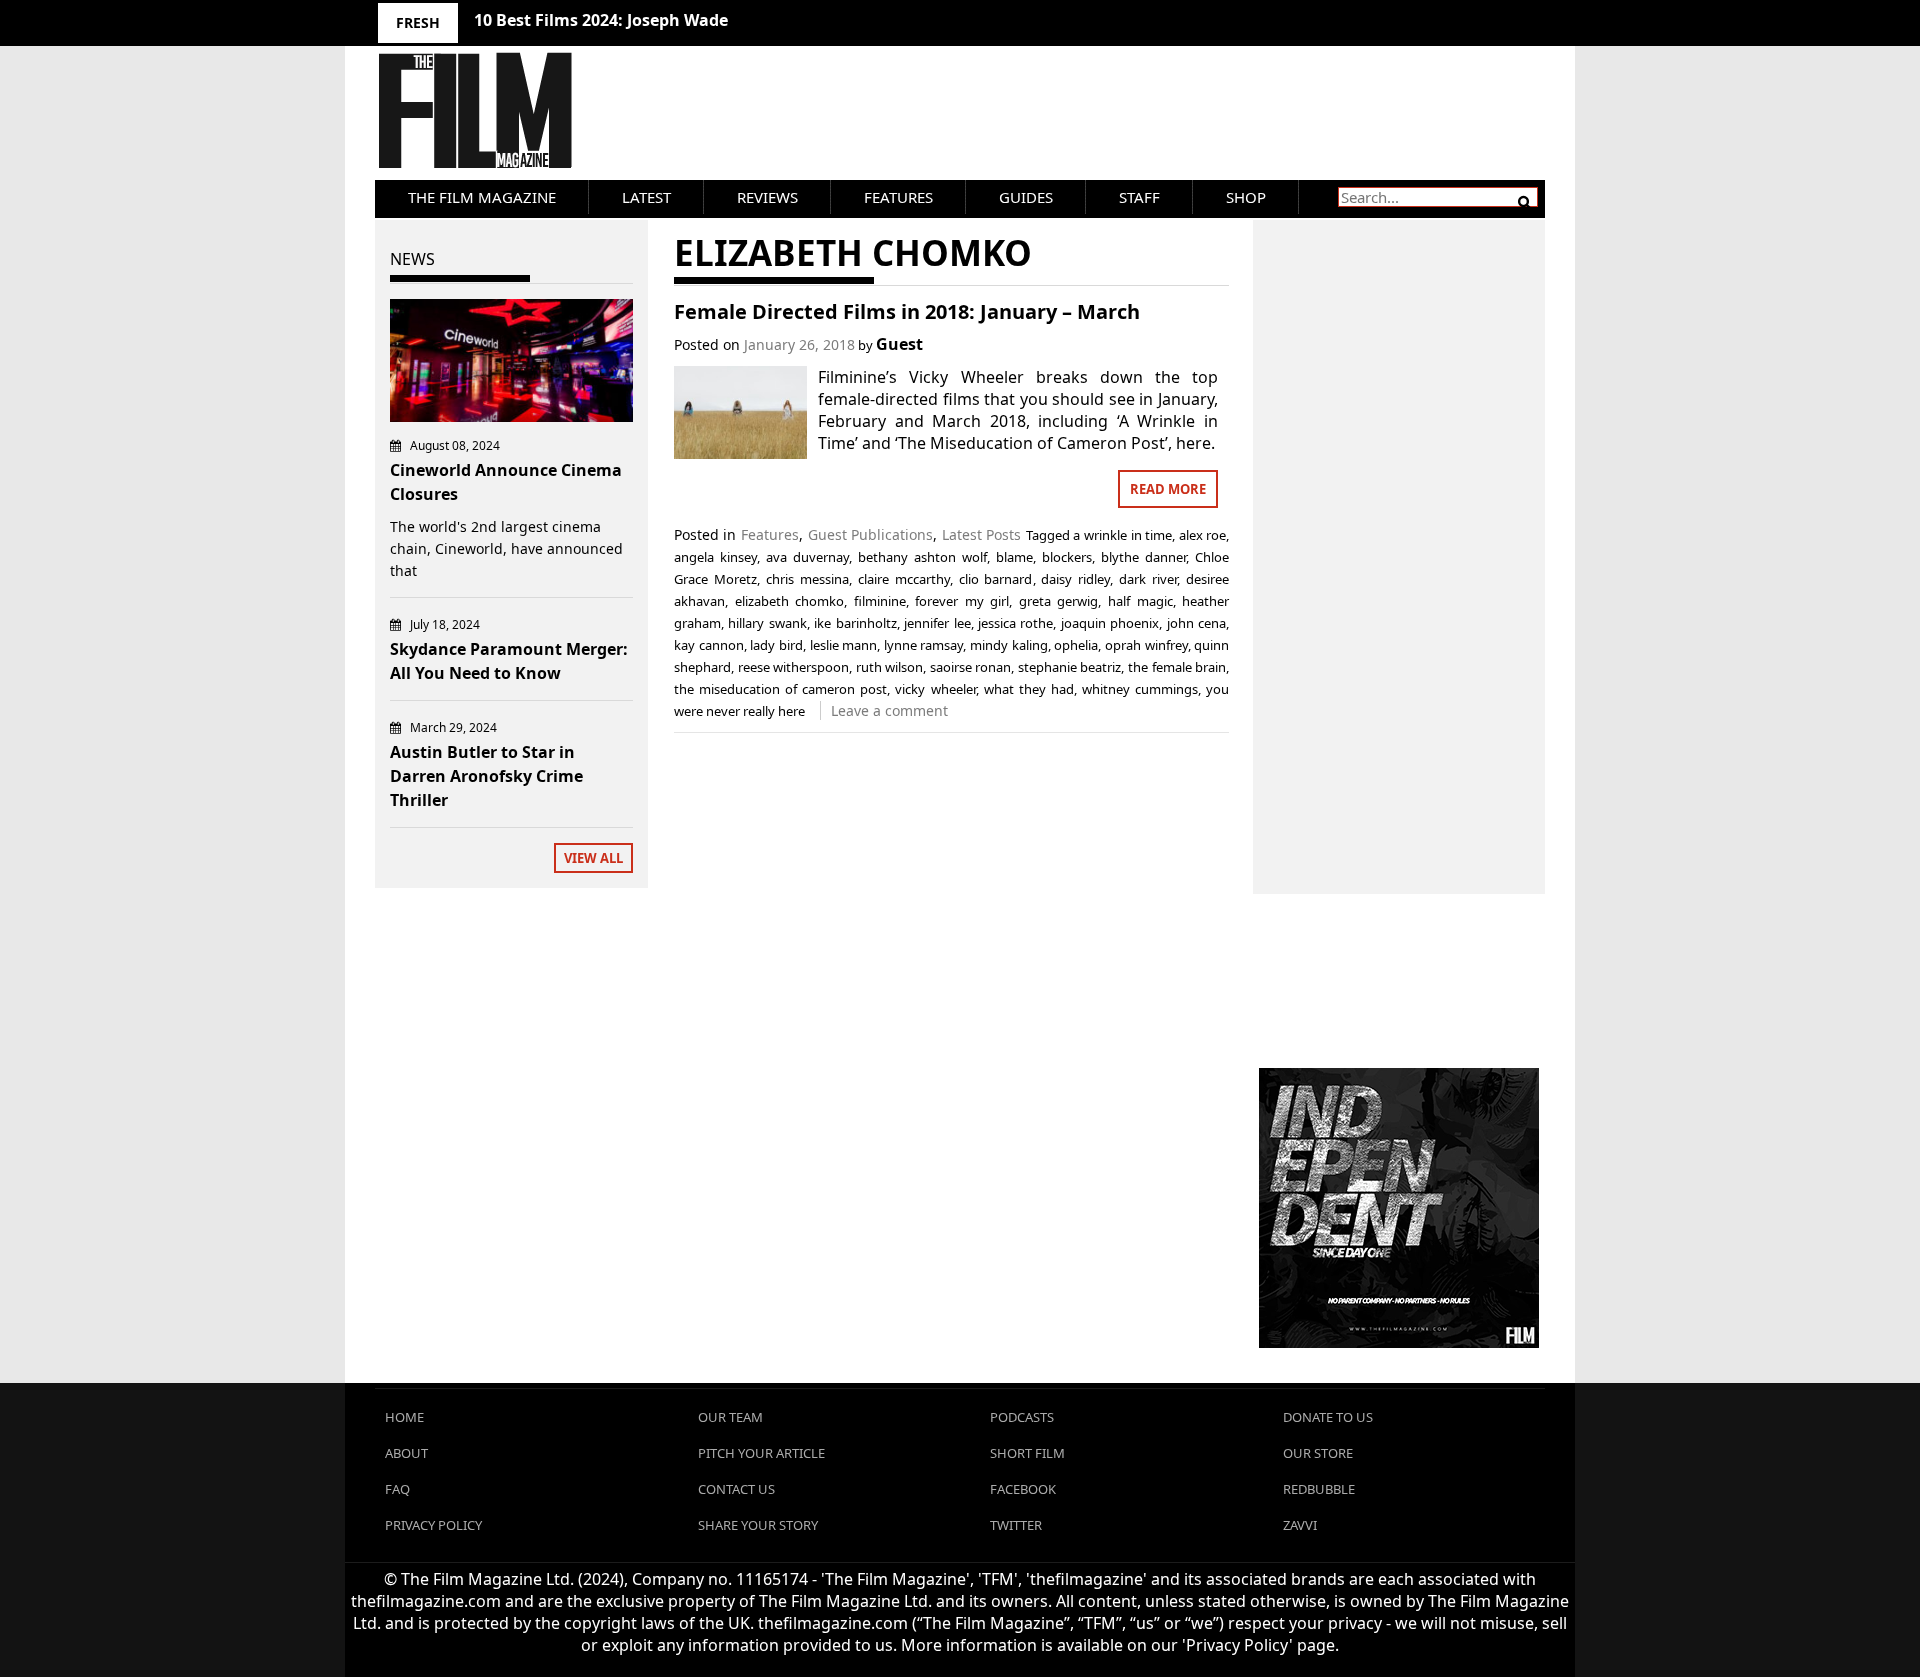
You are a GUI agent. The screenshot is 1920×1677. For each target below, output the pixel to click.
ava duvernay (807, 557)
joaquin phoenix (1110, 623)
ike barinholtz (855, 623)
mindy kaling (1009, 645)
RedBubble (1319, 1489)
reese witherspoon (794, 667)
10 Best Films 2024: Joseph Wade (601, 20)
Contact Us (736, 1489)
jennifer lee (937, 623)
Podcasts (1022, 1417)
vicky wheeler (935, 689)
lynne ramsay (924, 645)
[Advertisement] (1399, 535)
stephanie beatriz (1070, 667)
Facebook (1023, 1489)
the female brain (1177, 667)
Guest (899, 344)
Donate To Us (1328, 1417)
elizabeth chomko (790, 601)
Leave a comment (889, 710)
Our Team (730, 1417)
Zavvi (1300, 1525)
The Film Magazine (482, 197)
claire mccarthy (904, 579)
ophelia (1076, 645)
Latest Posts (982, 534)
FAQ (397, 1489)
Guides (1026, 197)
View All (593, 858)
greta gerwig (1059, 601)
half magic (1140, 601)
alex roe (1203, 535)
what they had (1029, 689)
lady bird (776, 645)
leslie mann (844, 645)
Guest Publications (871, 534)
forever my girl (962, 601)
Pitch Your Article (761, 1453)
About (406, 1453)
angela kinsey (715, 557)
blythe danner (1143, 557)
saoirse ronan (971, 667)
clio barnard (996, 579)
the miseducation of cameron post (780, 689)
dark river (1148, 579)
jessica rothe (1015, 623)
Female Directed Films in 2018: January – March (907, 311)
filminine (880, 601)
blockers (1067, 557)
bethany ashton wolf (922, 557)
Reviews (767, 197)
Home (404, 1417)
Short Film (1027, 1453)
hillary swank (767, 623)
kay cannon (709, 645)
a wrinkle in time (1122, 535)
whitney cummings (1140, 689)
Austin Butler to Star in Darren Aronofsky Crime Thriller (486, 776)
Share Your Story (758, 1525)
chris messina (807, 579)
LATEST (646, 197)
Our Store (1318, 1453)
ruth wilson (890, 667)
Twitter (1016, 1525)
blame (1014, 557)
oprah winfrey (1146, 645)
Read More (1168, 489)
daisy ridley (1075, 579)
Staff (1139, 197)
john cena (1196, 623)
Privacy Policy (433, 1525)
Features (898, 197)
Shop (1246, 197)
